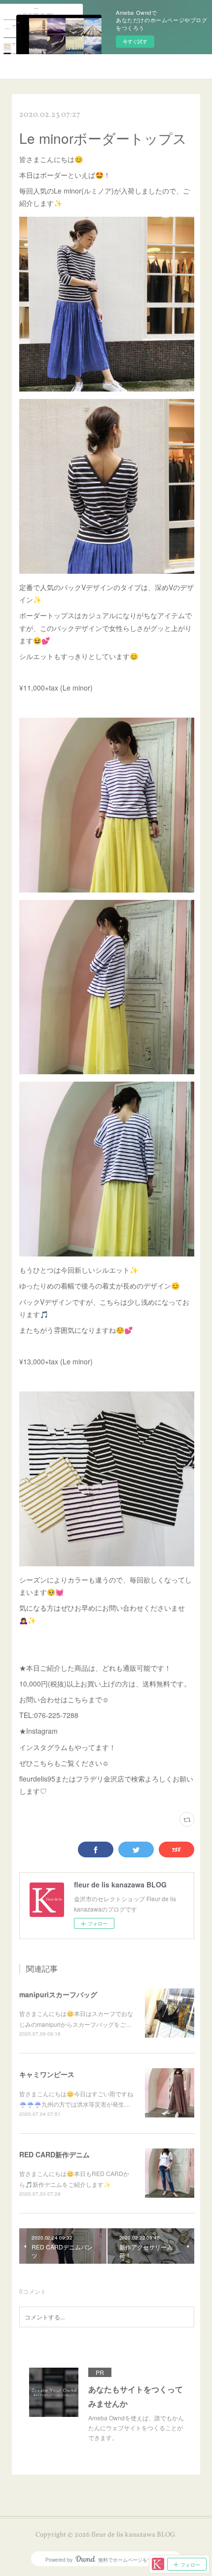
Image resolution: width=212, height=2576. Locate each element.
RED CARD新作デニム (54, 2154)
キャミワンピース (47, 2074)
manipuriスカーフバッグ (58, 1994)
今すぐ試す (135, 41)
